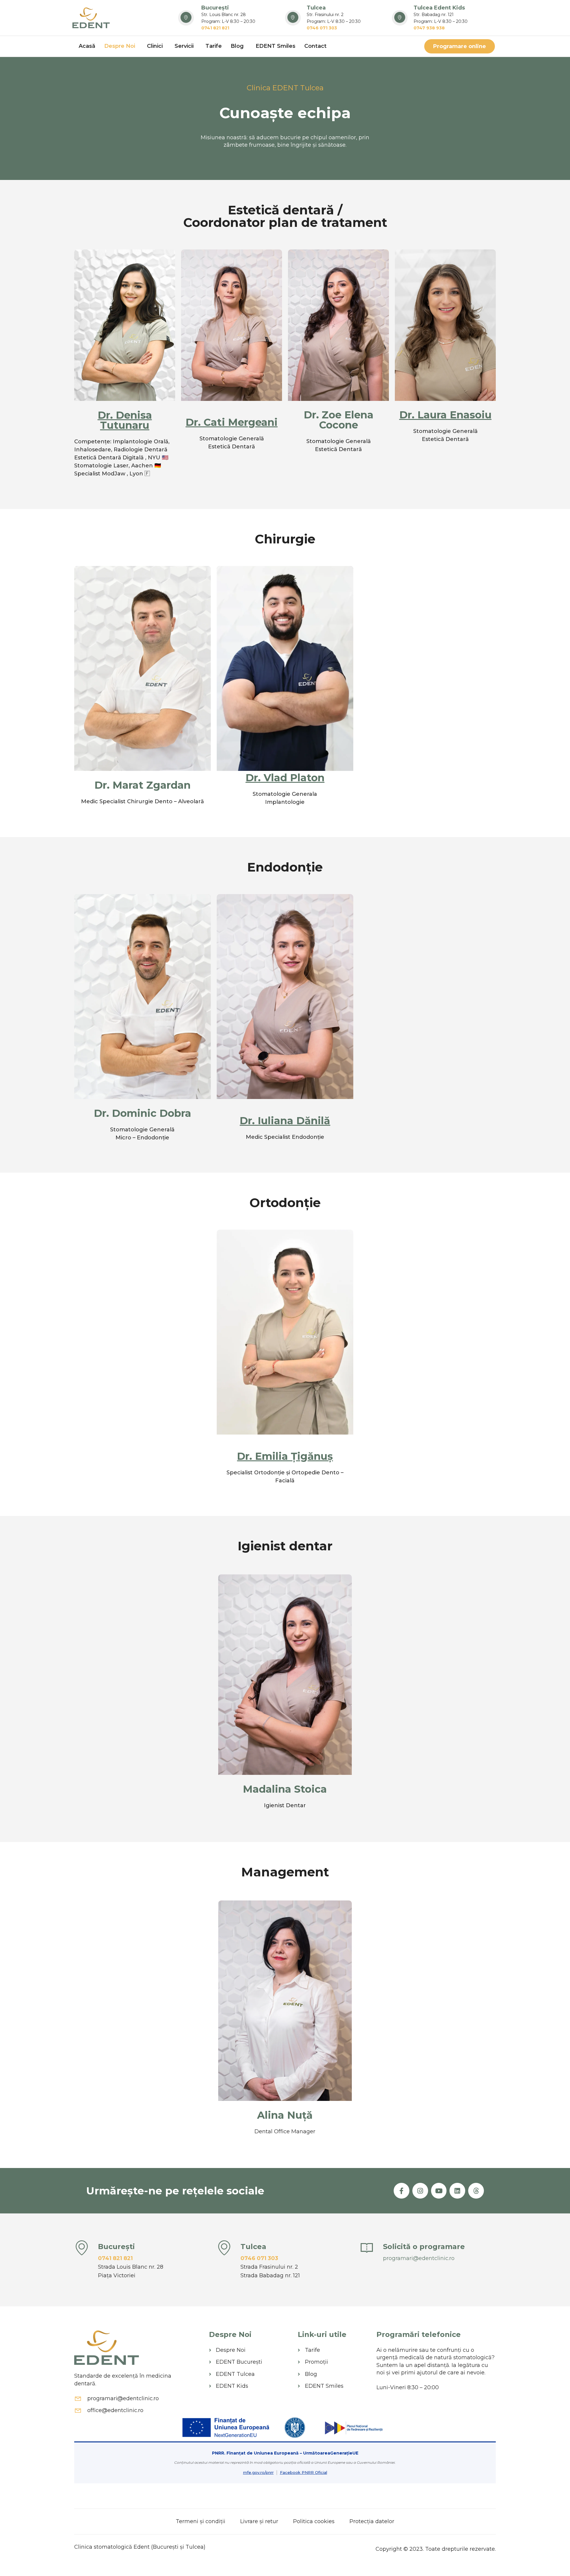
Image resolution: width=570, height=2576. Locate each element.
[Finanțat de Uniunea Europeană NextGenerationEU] (227, 2428)
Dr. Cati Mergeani (232, 422)
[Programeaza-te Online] (367, 2248)
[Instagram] (420, 2191)
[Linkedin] (457, 2191)
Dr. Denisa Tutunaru (125, 420)
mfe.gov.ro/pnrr (258, 2472)
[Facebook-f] (402, 2191)
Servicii (184, 46)
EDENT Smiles (275, 46)
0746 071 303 (259, 2258)
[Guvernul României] (295, 2428)
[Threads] (476, 2191)
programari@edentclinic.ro (419, 2258)
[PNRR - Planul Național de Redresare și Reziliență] (353, 2428)
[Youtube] (439, 2191)
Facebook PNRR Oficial (304, 2472)
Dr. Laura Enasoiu (445, 415)
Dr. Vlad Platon (285, 778)
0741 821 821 (115, 2258)
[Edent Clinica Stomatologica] (91, 18)
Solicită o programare (424, 2247)
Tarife (214, 46)
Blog (237, 46)
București (215, 8)
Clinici (155, 46)
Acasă (87, 46)
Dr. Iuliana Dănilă (285, 1121)
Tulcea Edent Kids (439, 8)
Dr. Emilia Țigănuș (285, 1456)
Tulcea (316, 8)
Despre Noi (120, 46)
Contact (315, 46)
